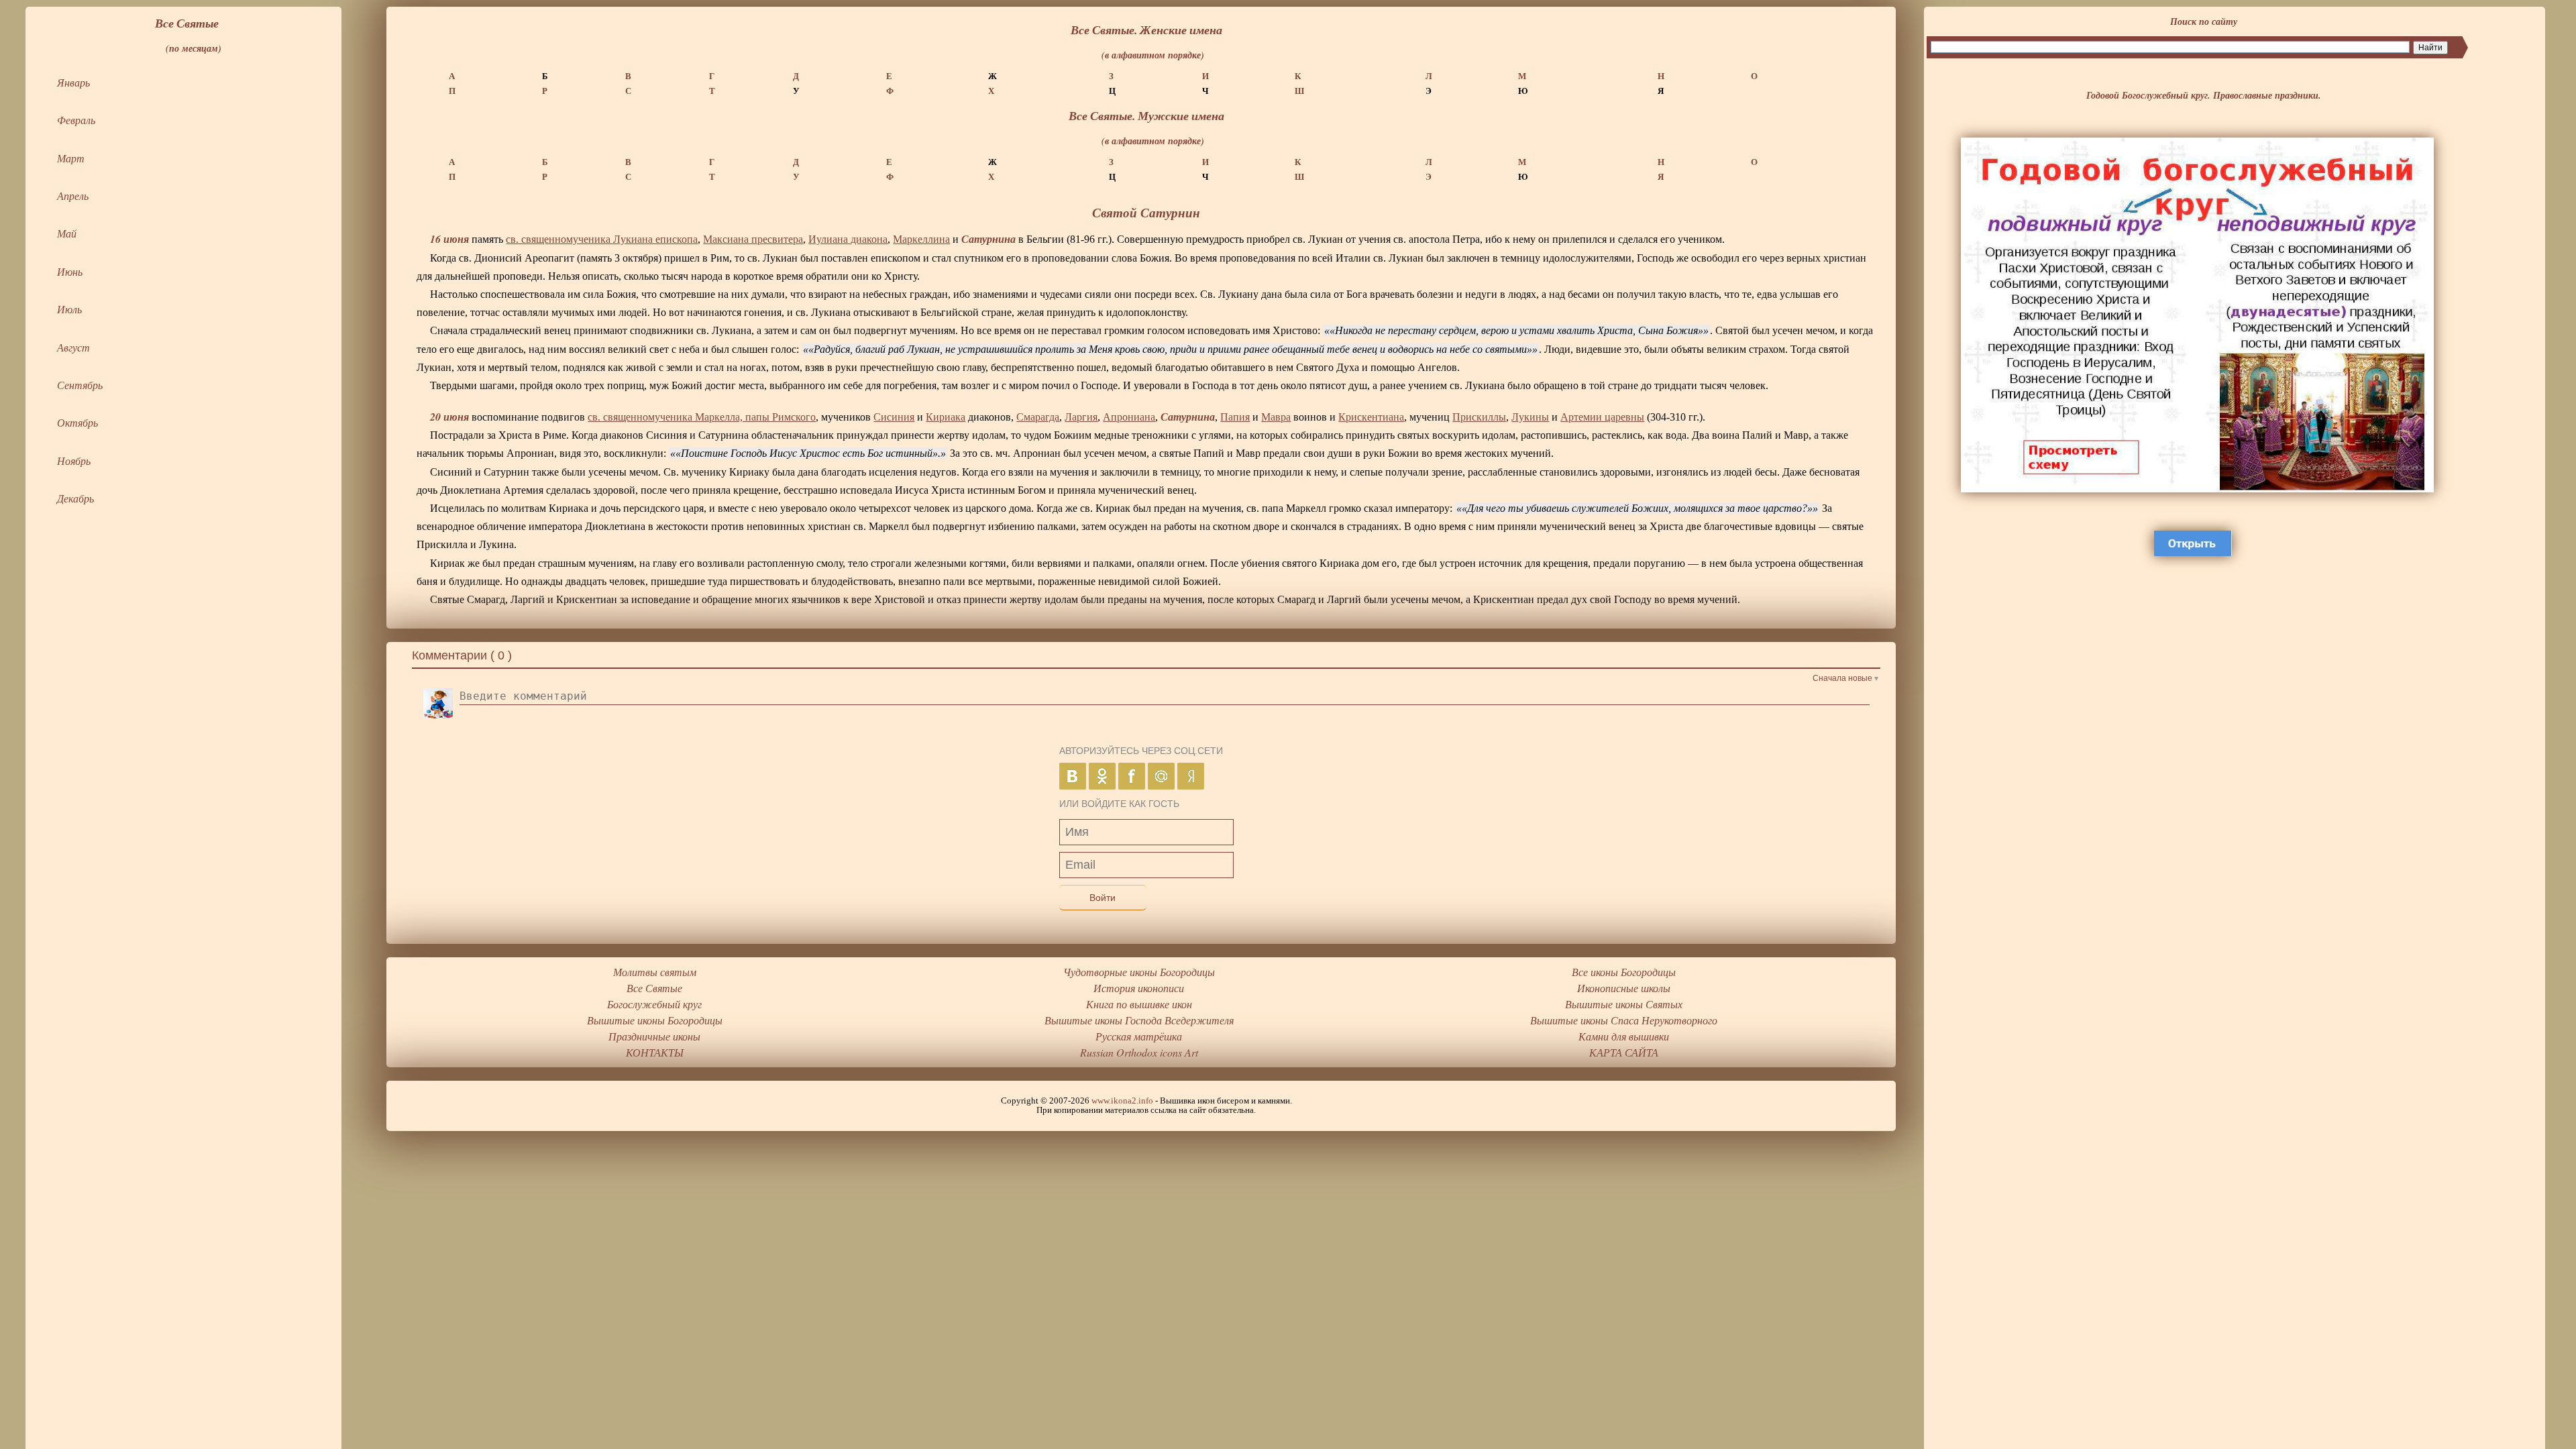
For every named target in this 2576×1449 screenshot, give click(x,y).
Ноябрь (74, 461)
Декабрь (75, 498)
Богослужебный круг (654, 1004)
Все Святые (654, 988)
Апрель (73, 196)
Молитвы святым (655, 972)
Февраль (76, 120)
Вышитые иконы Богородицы (655, 1020)
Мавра (1276, 417)
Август (73, 347)
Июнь (70, 271)
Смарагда (1038, 417)
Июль (69, 309)
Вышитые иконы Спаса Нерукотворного (1624, 1020)
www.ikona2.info (1122, 1101)
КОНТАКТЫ (655, 1052)
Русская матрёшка (1139, 1036)
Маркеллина (921, 239)
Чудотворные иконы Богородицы (1139, 972)
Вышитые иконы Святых (1624, 1004)
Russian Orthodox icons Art (1139, 1052)
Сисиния (894, 417)
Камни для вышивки (1624, 1036)
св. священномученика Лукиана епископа (602, 239)
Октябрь (77, 422)
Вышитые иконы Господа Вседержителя (1139, 1020)
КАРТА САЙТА (1624, 1052)
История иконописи (1139, 988)
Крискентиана (1371, 417)
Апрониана (1129, 417)
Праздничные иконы (654, 1036)
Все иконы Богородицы (1624, 972)
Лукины (1530, 417)
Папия (1235, 417)
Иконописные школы (1624, 988)
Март (71, 158)
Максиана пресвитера (753, 239)
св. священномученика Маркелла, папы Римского (702, 417)
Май (67, 233)
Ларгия (1081, 417)
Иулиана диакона (848, 239)
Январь (73, 82)
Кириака (946, 417)
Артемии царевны (1602, 417)
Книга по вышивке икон (1139, 1004)
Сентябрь (80, 385)
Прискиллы (1479, 417)
